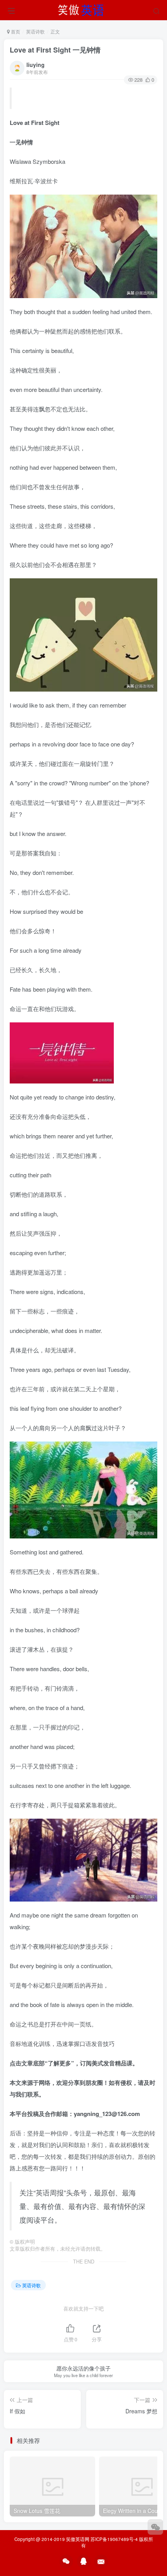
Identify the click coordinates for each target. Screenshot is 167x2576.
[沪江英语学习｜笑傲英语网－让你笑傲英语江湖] (83, 9)
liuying (36, 65)
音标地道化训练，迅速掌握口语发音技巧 (62, 2043)
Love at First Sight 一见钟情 (55, 50)
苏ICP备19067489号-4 (114, 2539)
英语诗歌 (35, 31)
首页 (15, 31)
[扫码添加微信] (155, 2527)
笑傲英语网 (78, 2539)
